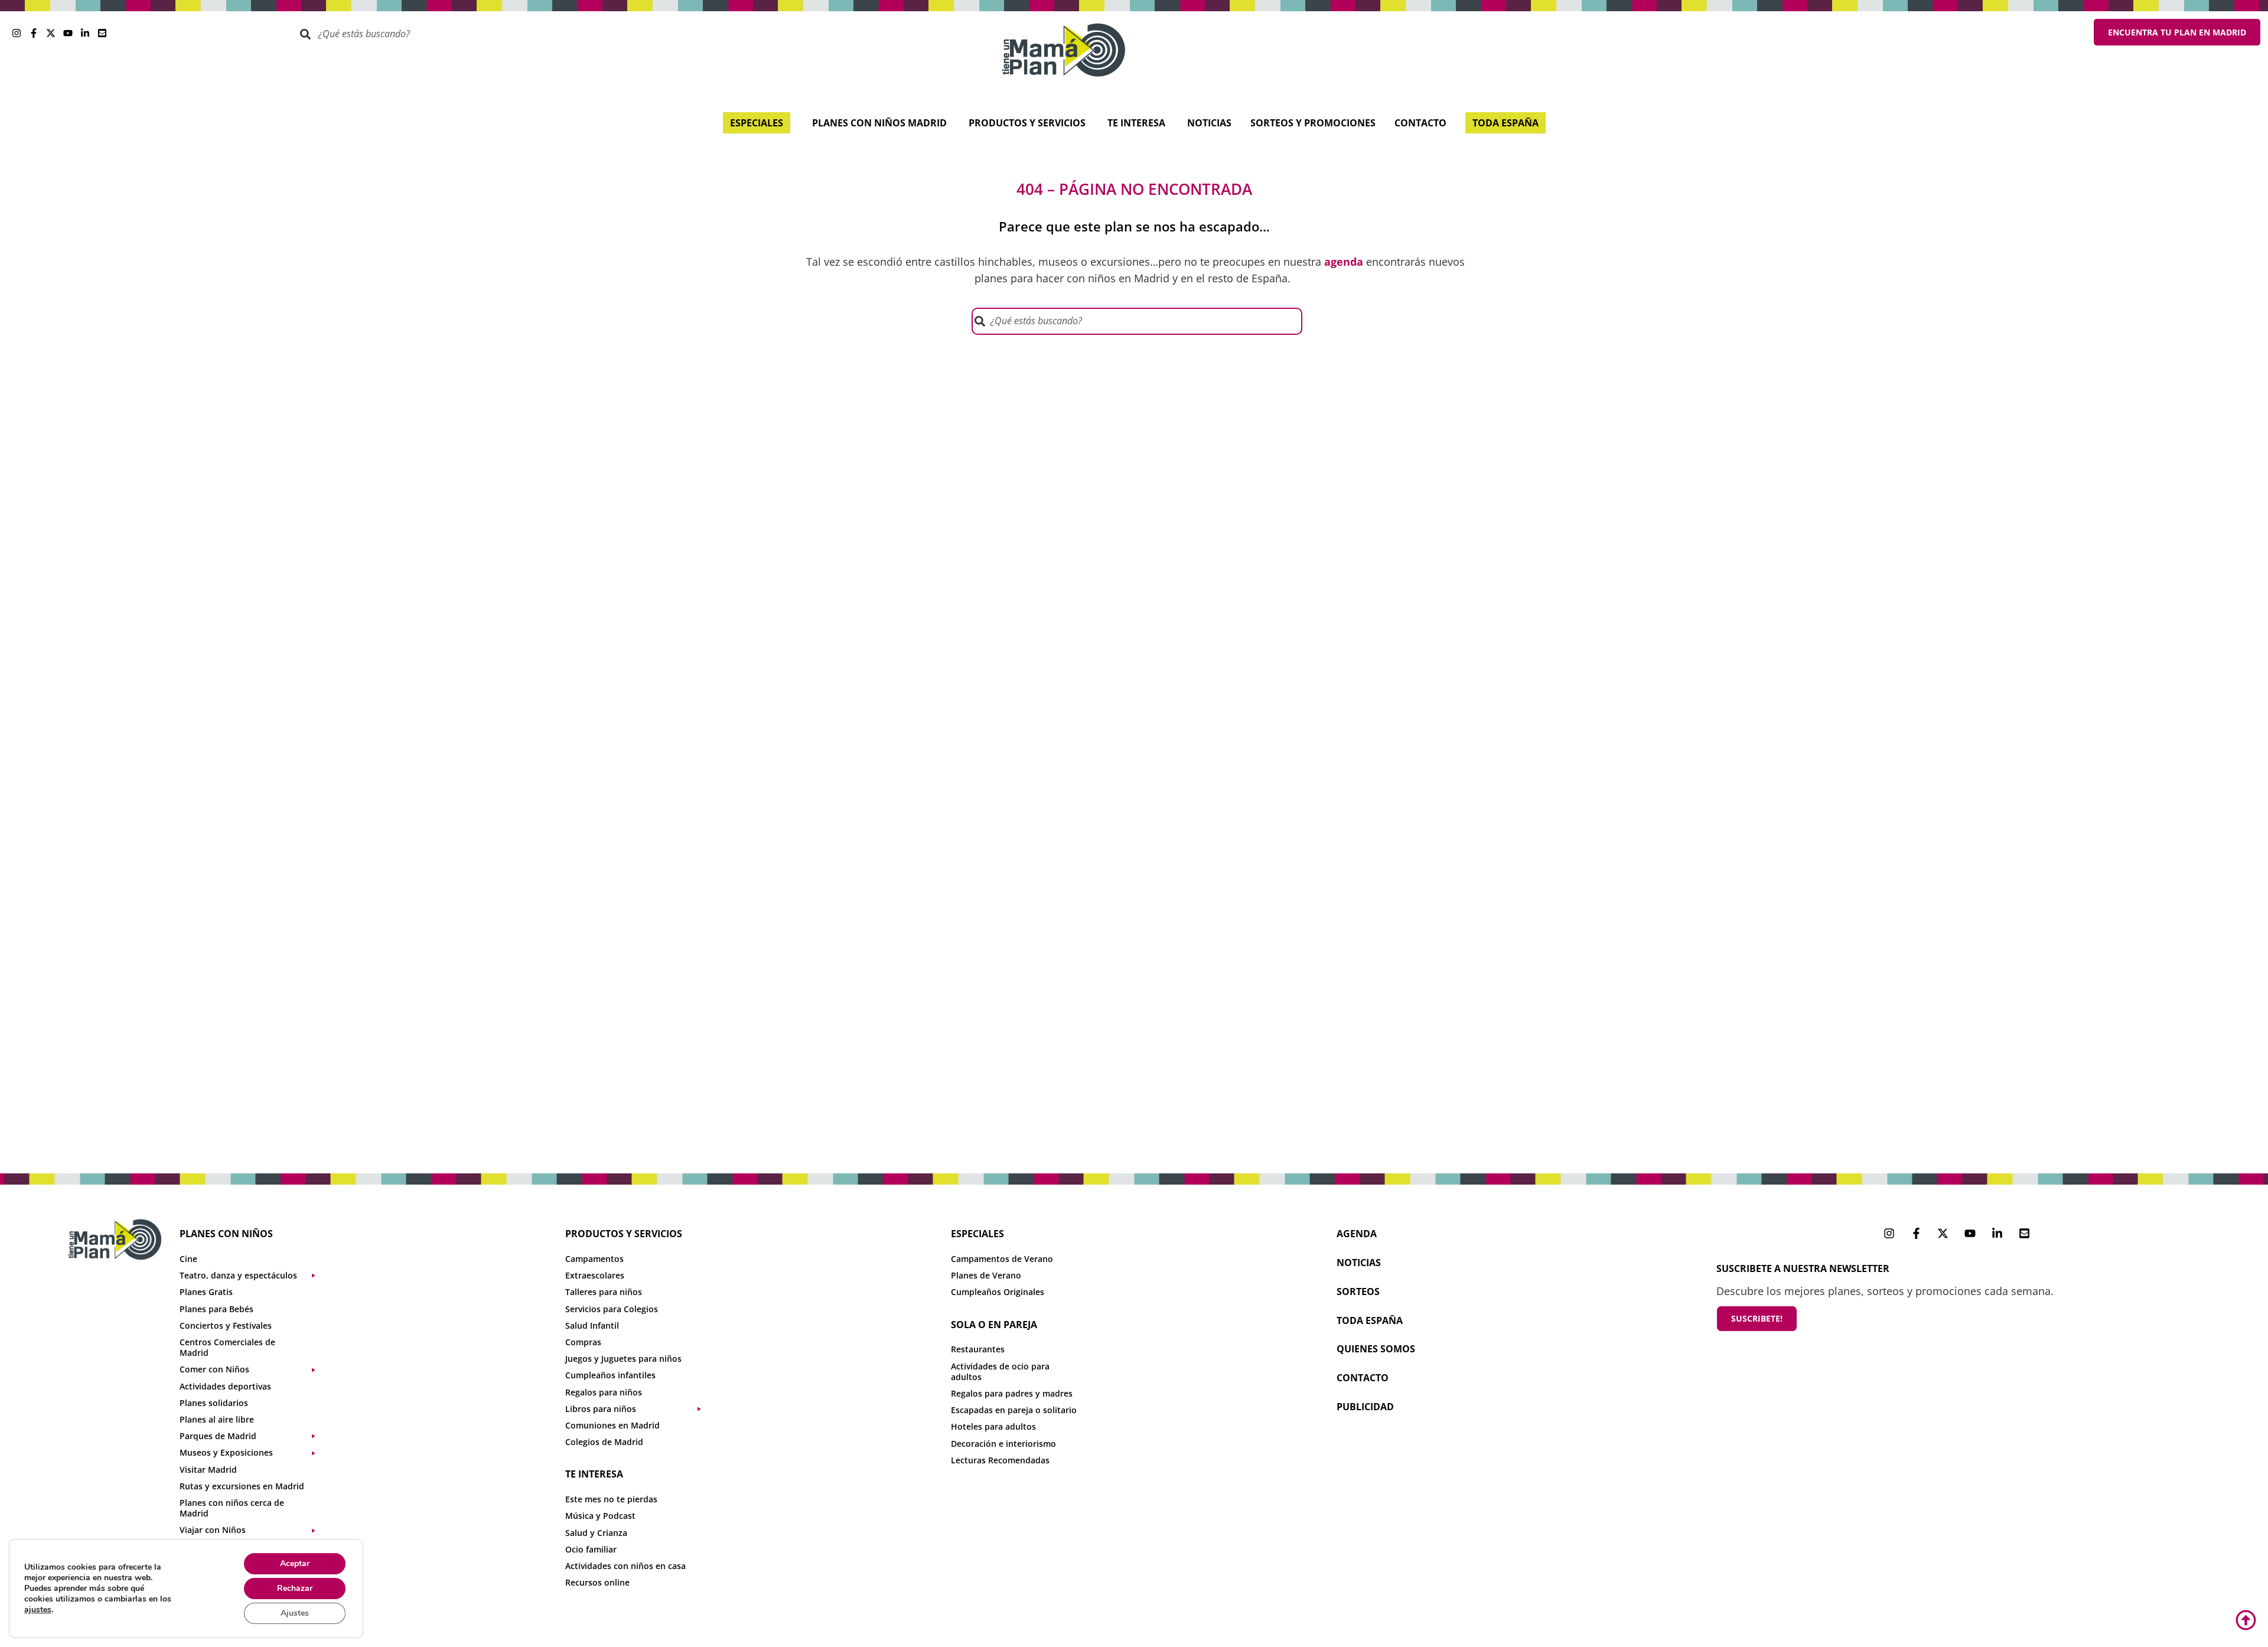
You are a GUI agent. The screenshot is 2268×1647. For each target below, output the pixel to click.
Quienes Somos (1376, 1349)
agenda (1357, 1234)
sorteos (1358, 1291)
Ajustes (295, 1613)
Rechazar (295, 1588)
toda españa (1370, 1320)
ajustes (38, 1610)
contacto (1363, 1378)
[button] (253, 1276)
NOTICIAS (1359, 1263)
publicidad (1365, 1407)
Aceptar (295, 1563)
